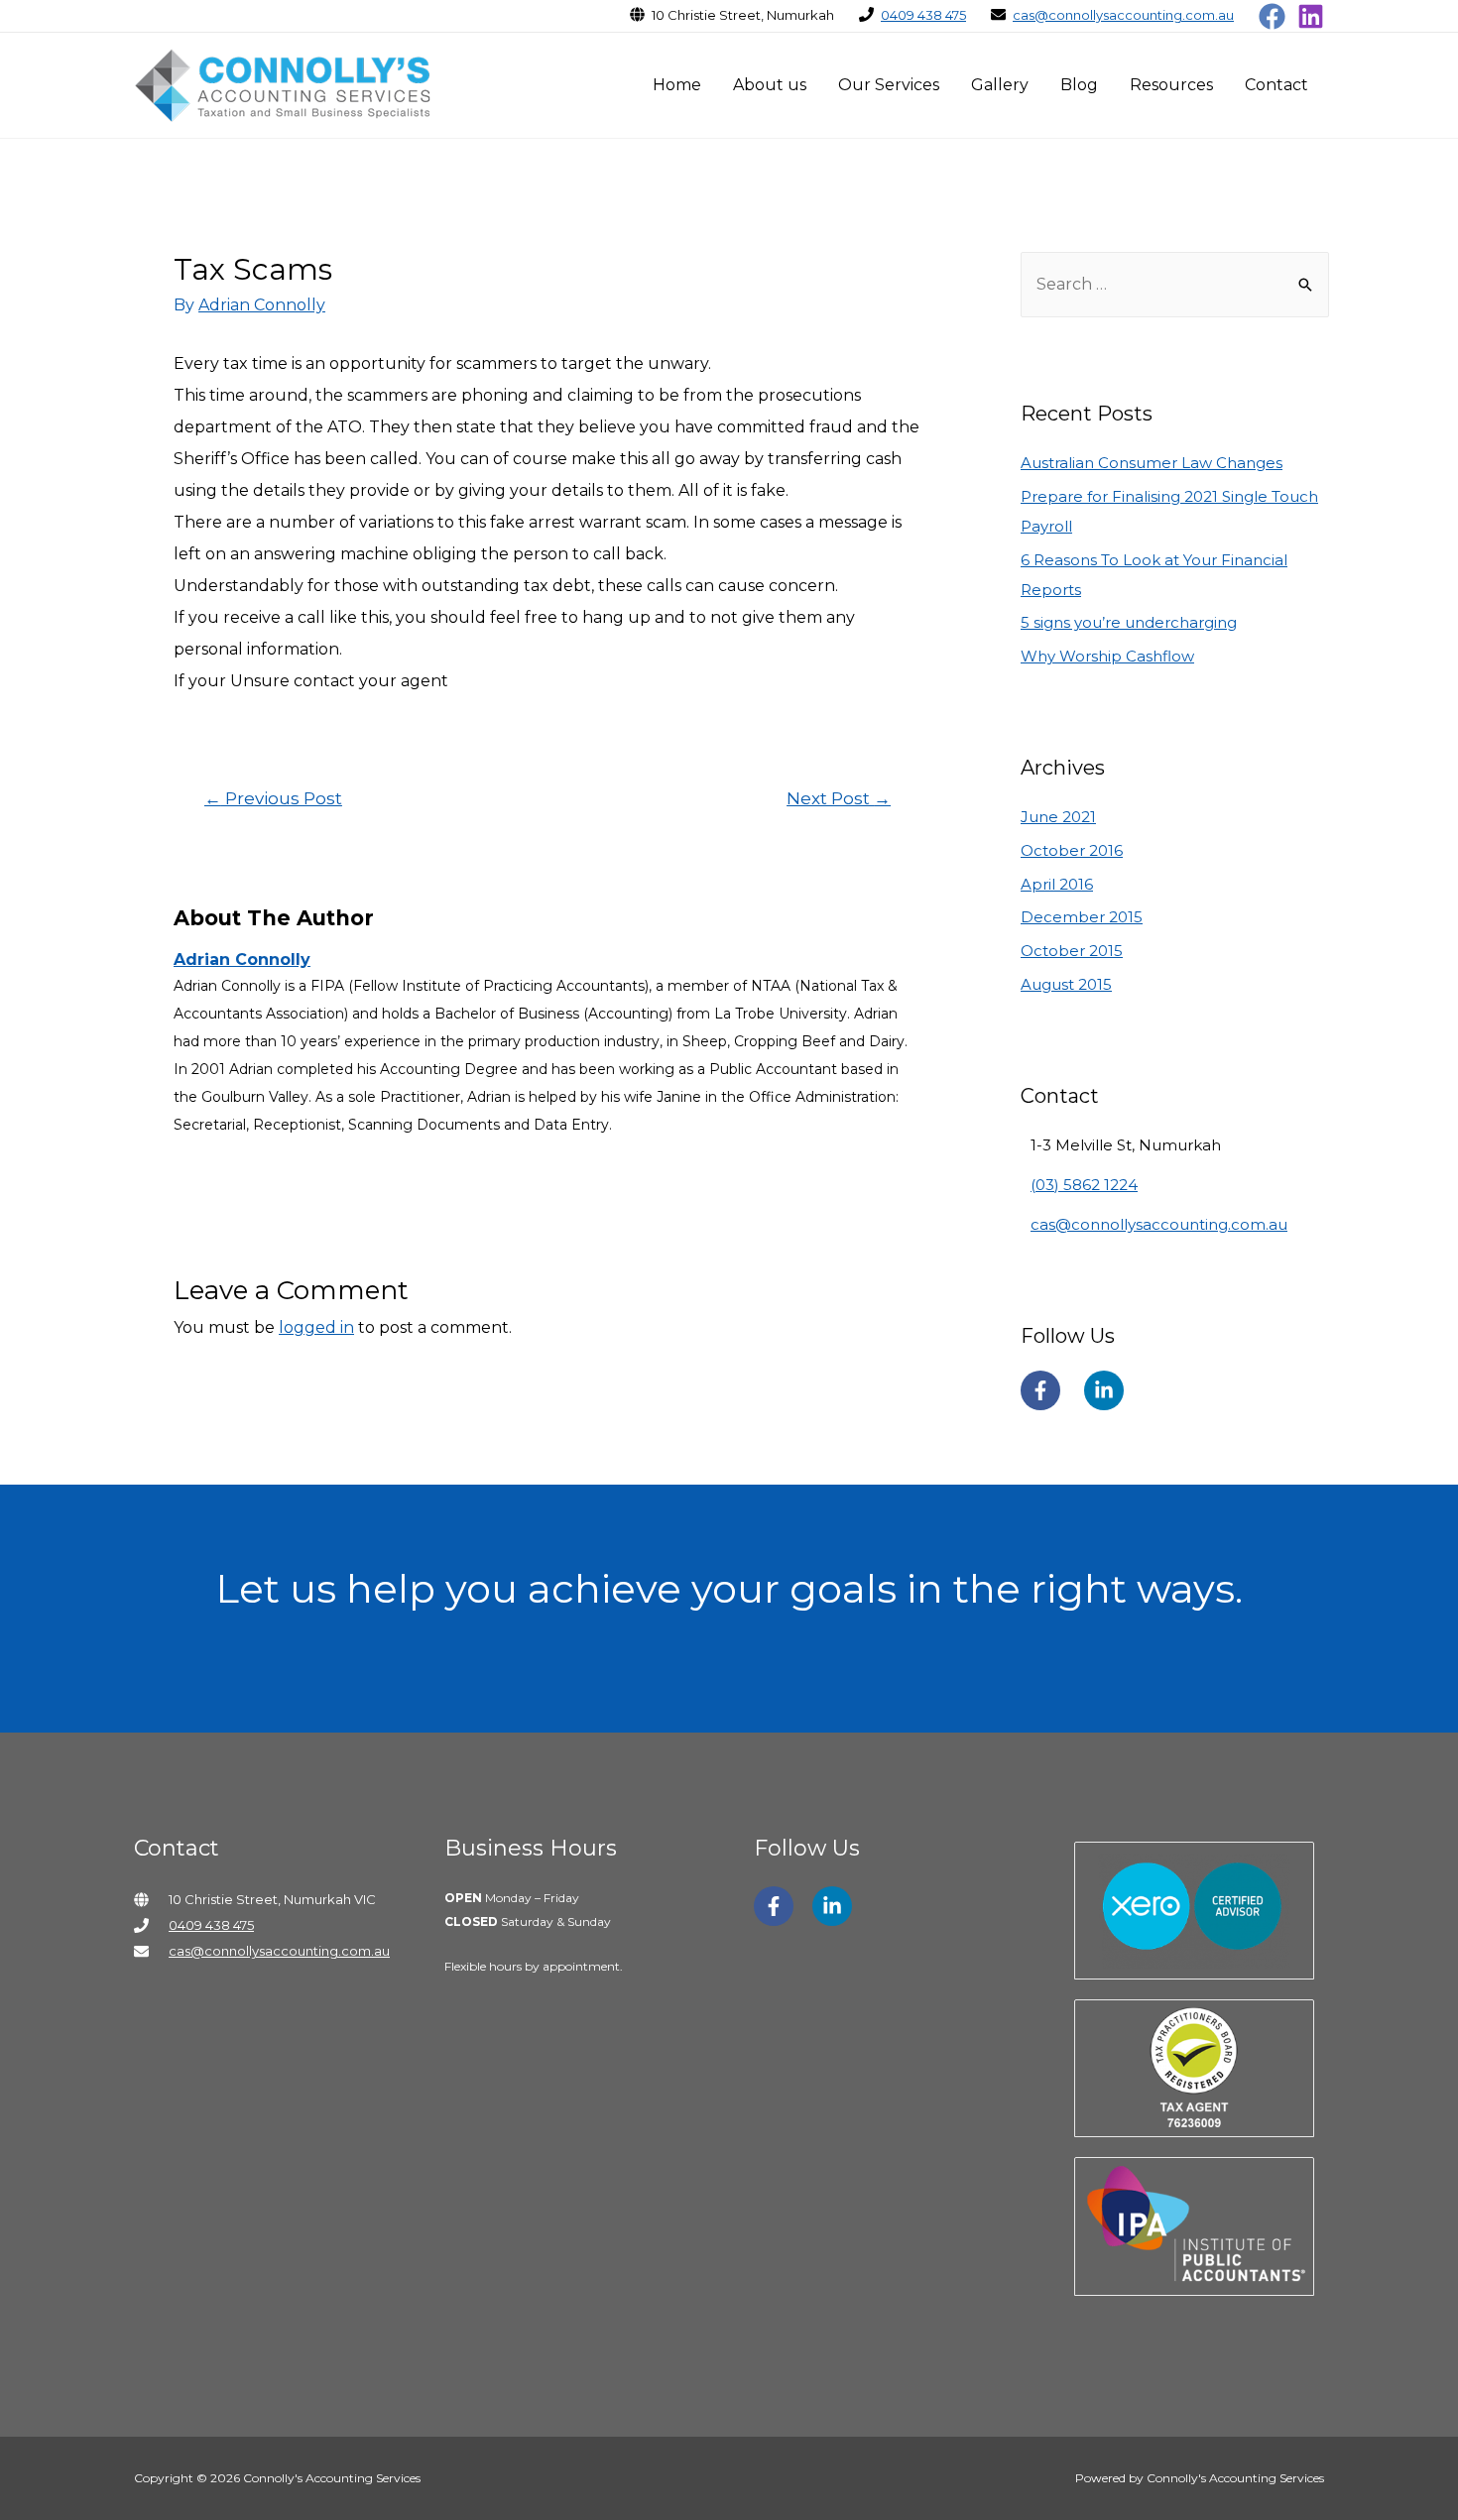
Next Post (839, 798)
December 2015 (1082, 917)
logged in (316, 1327)
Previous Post (273, 798)
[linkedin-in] (1109, 1390)
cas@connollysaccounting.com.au (1123, 15)
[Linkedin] (1311, 16)
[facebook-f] (1050, 1390)
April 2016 (1057, 884)
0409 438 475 (923, 15)
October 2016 (1072, 850)
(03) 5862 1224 (1084, 1185)
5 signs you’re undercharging (1129, 622)
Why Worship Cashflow (1107, 656)
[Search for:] (1175, 284)
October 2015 (1072, 951)
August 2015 (1066, 984)
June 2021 (1058, 817)
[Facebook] (1272, 16)
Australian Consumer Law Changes (1152, 463)
